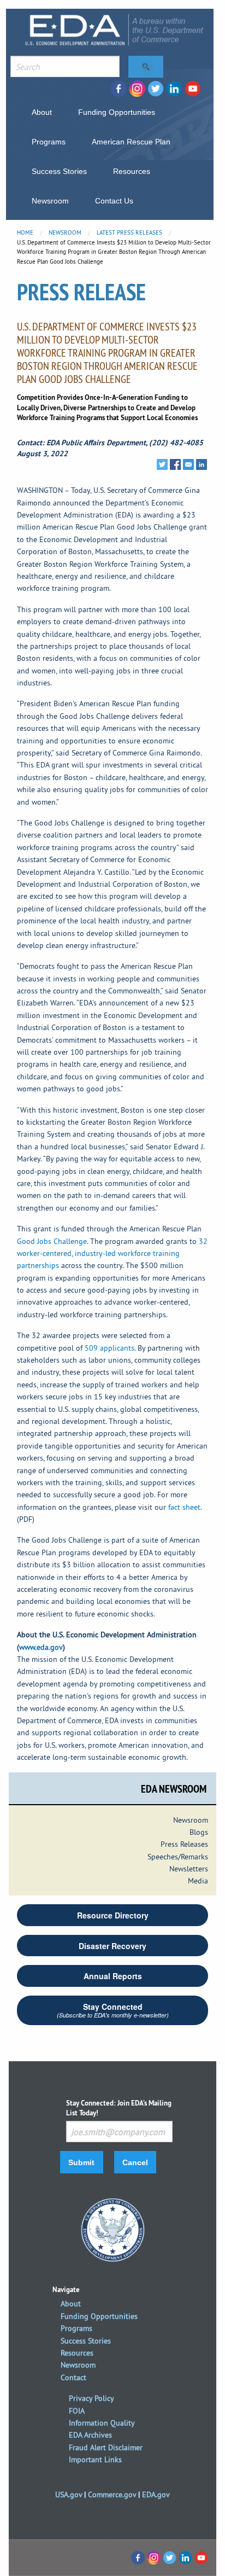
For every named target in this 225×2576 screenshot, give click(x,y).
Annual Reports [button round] (113, 1976)
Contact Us (114, 201)
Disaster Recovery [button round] (112, 1946)
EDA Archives (90, 2435)
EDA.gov (156, 2494)
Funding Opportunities (117, 112)
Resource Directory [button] (113, 1915)
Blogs (199, 1832)
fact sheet (184, 1507)
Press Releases (184, 1844)
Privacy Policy (91, 2398)
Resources (132, 171)
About (42, 112)
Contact (73, 2377)
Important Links (95, 2459)
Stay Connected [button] (113, 2010)
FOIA (77, 2411)
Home (25, 232)
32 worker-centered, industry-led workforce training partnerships (112, 1254)
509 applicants (109, 1348)
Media (198, 1881)
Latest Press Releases (129, 232)
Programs (49, 142)
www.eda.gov (41, 1647)
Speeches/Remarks (178, 1857)
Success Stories (59, 171)
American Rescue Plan (131, 142)
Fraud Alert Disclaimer (106, 2447)
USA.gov (69, 2494)
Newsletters (189, 1869)
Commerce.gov (112, 2494)
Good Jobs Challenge (52, 1241)
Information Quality (102, 2423)
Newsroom (50, 201)
